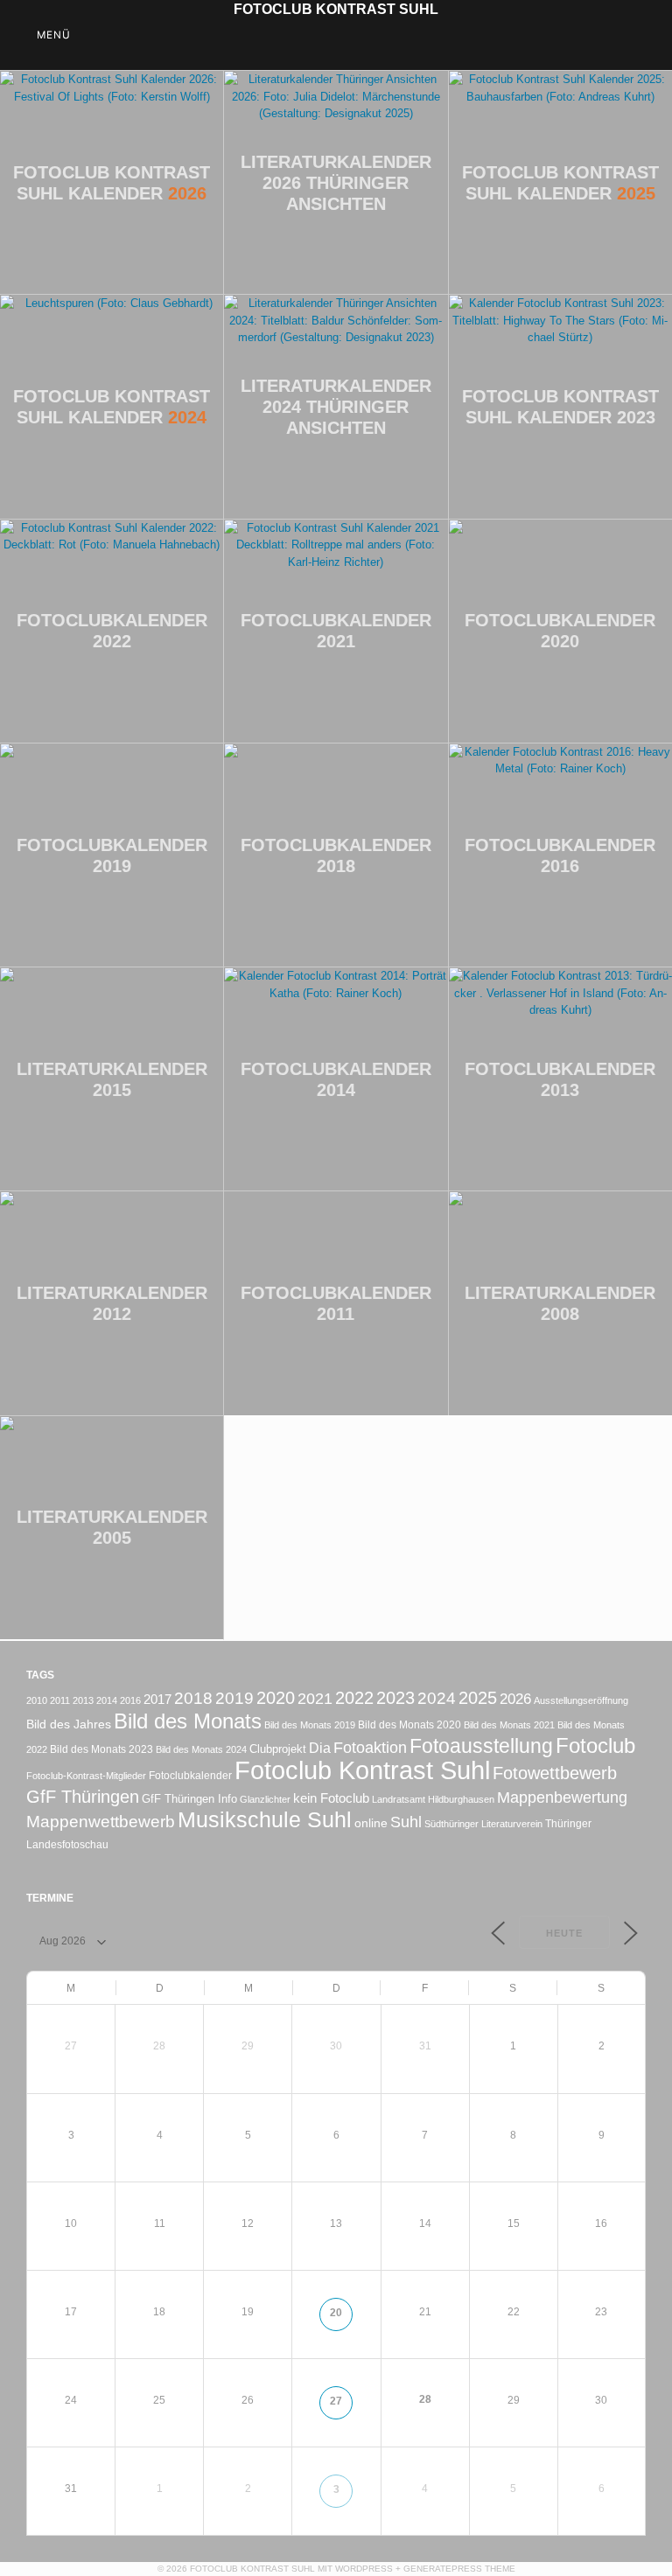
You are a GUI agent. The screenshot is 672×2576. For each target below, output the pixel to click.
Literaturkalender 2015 (112, 1079)
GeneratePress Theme (459, 2569)
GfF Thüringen (83, 1797)
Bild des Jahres (69, 1724)
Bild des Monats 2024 (201, 1749)
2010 (37, 1700)
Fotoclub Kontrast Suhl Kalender (112, 183)
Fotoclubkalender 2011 (336, 1303)
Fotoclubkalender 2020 (560, 631)
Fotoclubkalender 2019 (112, 855)
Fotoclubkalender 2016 (560, 855)
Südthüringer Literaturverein (483, 1824)
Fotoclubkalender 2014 (336, 1079)
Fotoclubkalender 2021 (336, 631)
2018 (193, 1698)
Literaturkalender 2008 (560, 1303)
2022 (354, 1698)
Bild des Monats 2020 (409, 1724)
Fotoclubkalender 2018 (336, 855)
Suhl (406, 1822)
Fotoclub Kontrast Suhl (336, 9)
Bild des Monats (188, 1721)
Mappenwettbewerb (101, 1822)
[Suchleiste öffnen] (647, 35)
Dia (320, 1748)
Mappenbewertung (562, 1797)
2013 (83, 1700)
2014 (107, 1700)
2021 (315, 1698)
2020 (276, 1698)
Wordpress (364, 2569)
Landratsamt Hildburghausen (433, 1799)
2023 (395, 1698)
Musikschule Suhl (265, 1820)
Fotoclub (595, 1745)
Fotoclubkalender (190, 1775)
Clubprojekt (278, 1749)
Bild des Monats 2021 (509, 1725)
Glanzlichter (265, 1799)
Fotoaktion (370, 1747)
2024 (437, 1698)
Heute (564, 1933)
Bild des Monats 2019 (310, 1725)
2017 (157, 1699)
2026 (515, 1699)
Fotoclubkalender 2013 (560, 1079)
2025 (478, 1698)
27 (336, 2401)
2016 (130, 1700)
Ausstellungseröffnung (581, 1700)
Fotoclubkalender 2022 (112, 631)
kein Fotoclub (331, 1798)
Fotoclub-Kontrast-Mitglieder (86, 1776)
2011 (60, 1700)
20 (336, 2312)
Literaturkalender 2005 (112, 1527)
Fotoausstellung (481, 1746)
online (371, 1823)
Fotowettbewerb (555, 1773)
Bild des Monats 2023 (101, 1749)
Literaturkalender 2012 (112, 1303)
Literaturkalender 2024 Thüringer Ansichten (336, 407)
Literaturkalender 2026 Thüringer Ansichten (336, 183)
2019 (234, 1698)
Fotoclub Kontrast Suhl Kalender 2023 (560, 407)
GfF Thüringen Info (189, 1799)
